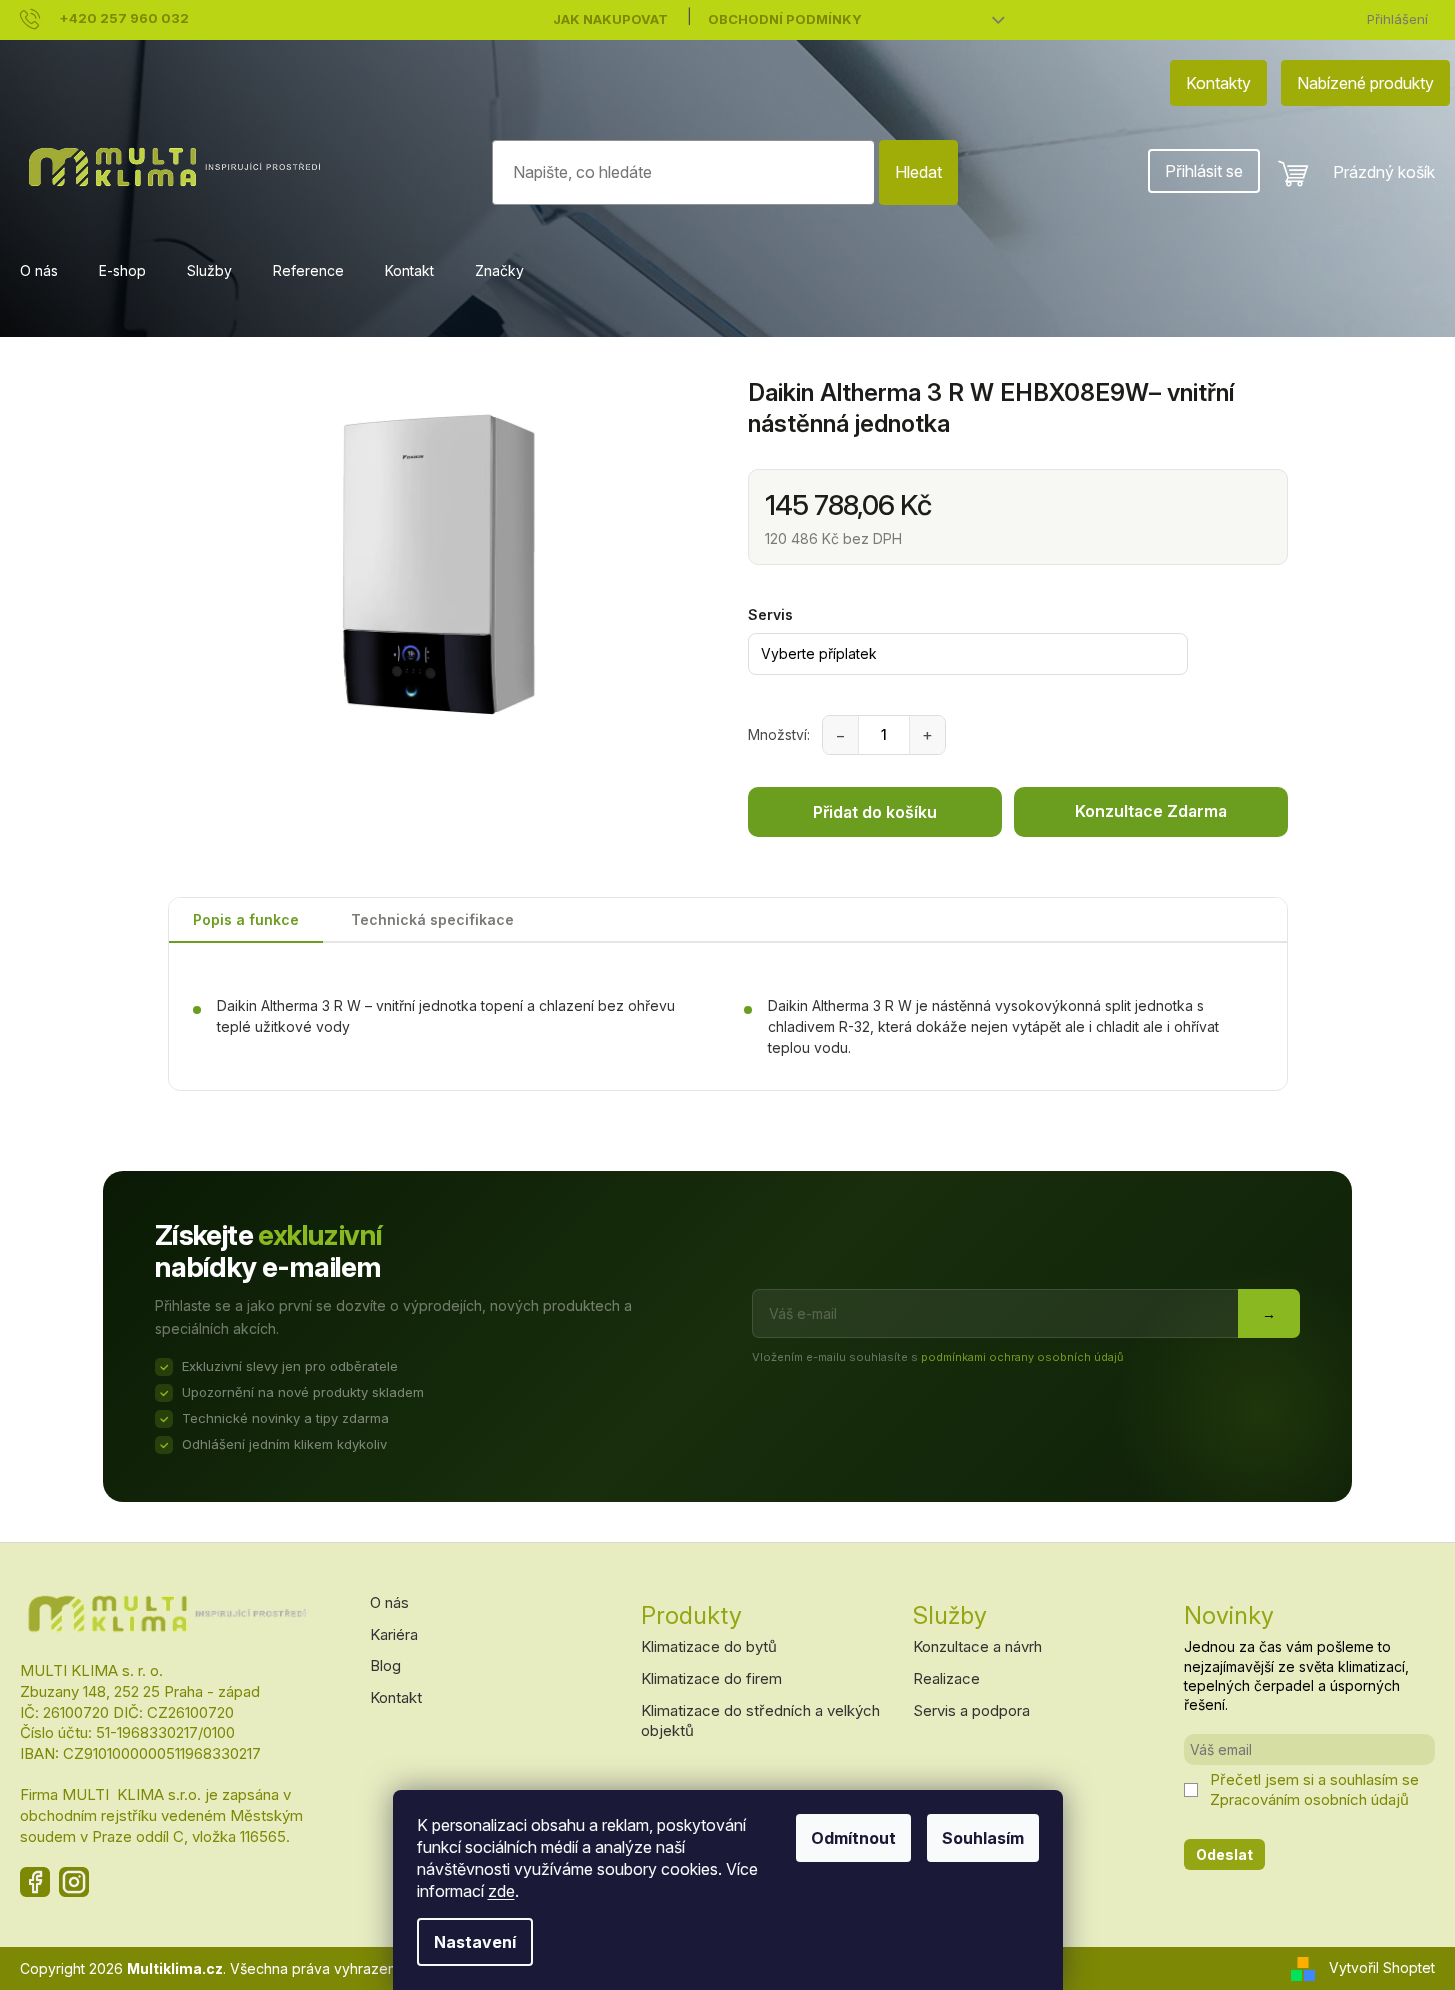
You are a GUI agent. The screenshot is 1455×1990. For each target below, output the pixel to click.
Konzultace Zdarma (1151, 811)
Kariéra (394, 1634)
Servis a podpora (971, 1710)
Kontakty (1218, 83)
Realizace (946, 1678)
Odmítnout (853, 1838)
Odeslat (1224, 1854)
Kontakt (396, 1697)
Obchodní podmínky (785, 19)
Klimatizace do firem (711, 1678)
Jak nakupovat (610, 19)
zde (501, 1891)
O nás (389, 1602)
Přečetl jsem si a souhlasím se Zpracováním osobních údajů (1314, 1789)
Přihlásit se (1204, 171)
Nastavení (475, 1942)
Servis (770, 614)
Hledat (918, 172)
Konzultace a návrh (977, 1646)
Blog (385, 1665)
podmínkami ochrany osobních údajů (1022, 1357)
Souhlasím (983, 1838)
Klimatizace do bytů (709, 1646)
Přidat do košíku (875, 812)
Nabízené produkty (1365, 83)
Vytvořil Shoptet (1382, 1967)
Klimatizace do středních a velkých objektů (760, 1721)
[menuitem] (39, 271)
